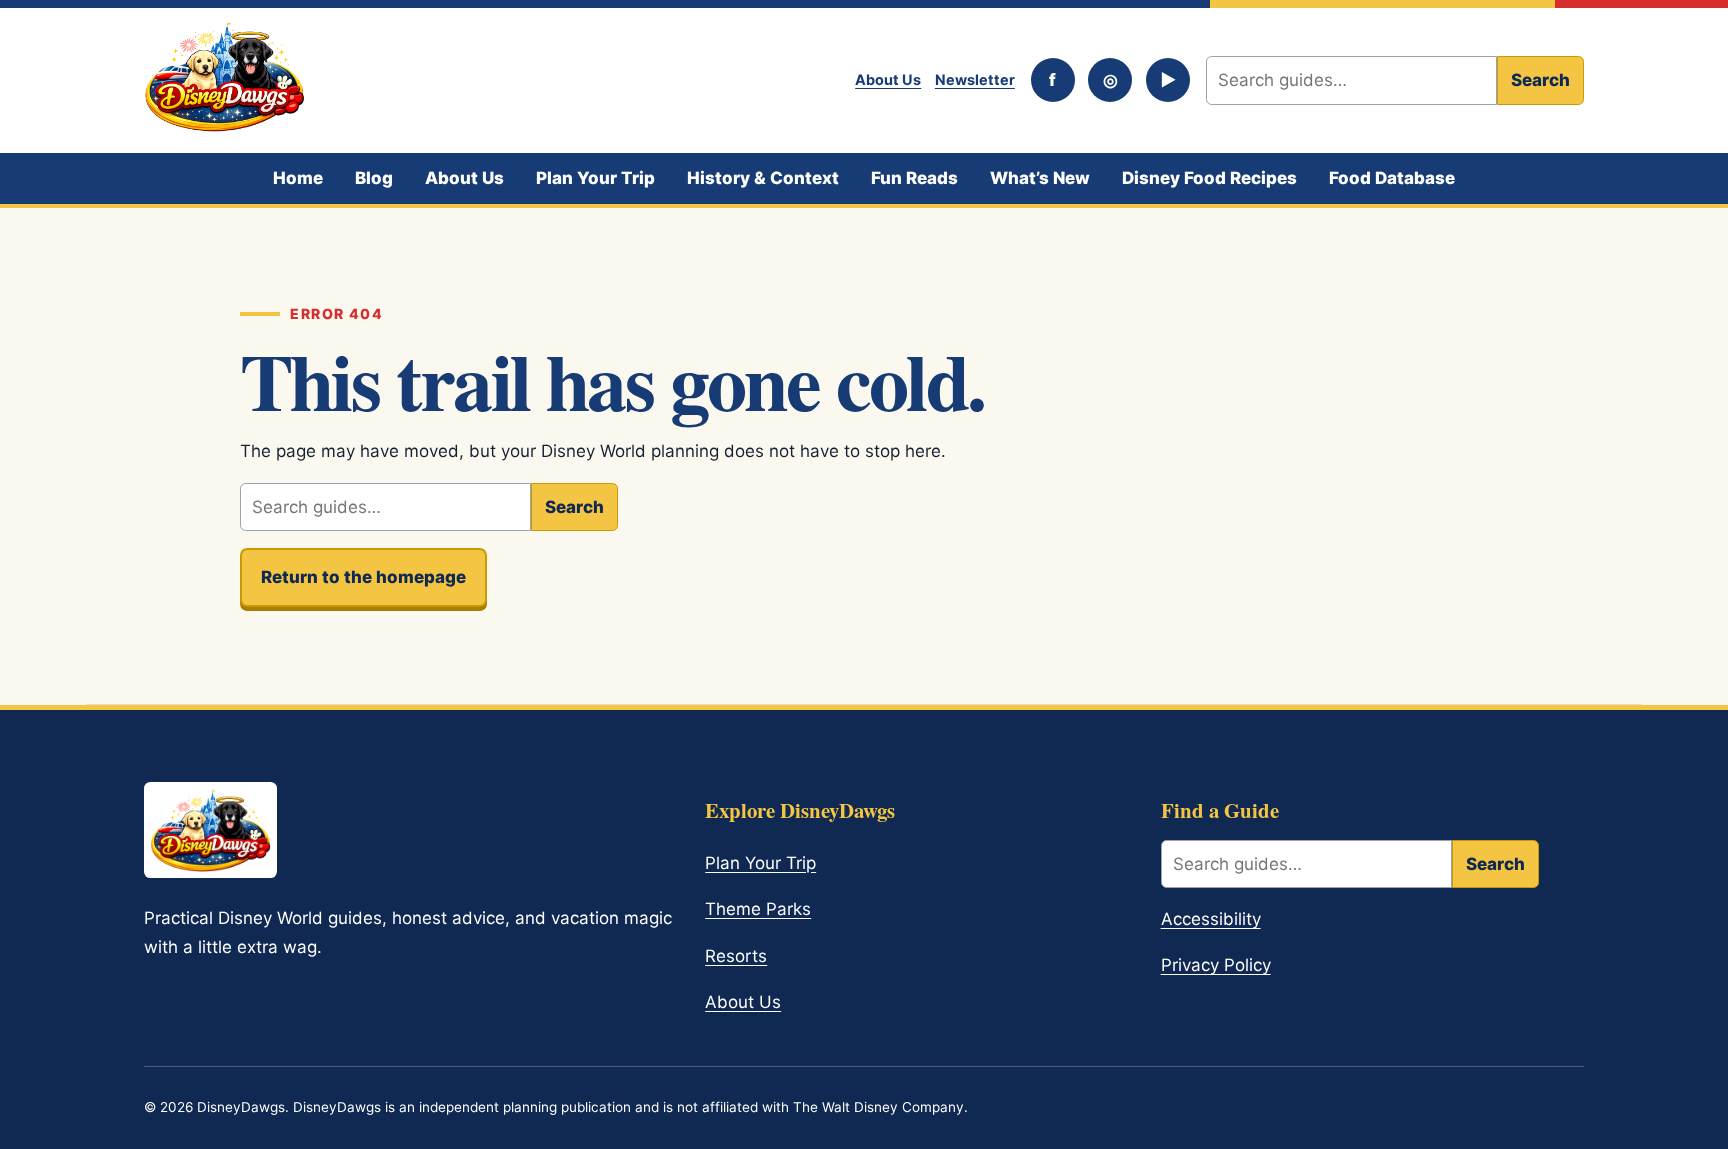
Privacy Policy (1216, 965)
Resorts (736, 956)
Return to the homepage (363, 577)
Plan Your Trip (595, 178)
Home (298, 178)
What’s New (1040, 178)
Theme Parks (758, 909)
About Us (888, 79)
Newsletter (975, 79)
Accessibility (1211, 919)
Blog (374, 178)
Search (1540, 80)
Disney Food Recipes (1209, 178)
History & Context (763, 178)
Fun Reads (914, 178)
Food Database (1392, 178)
